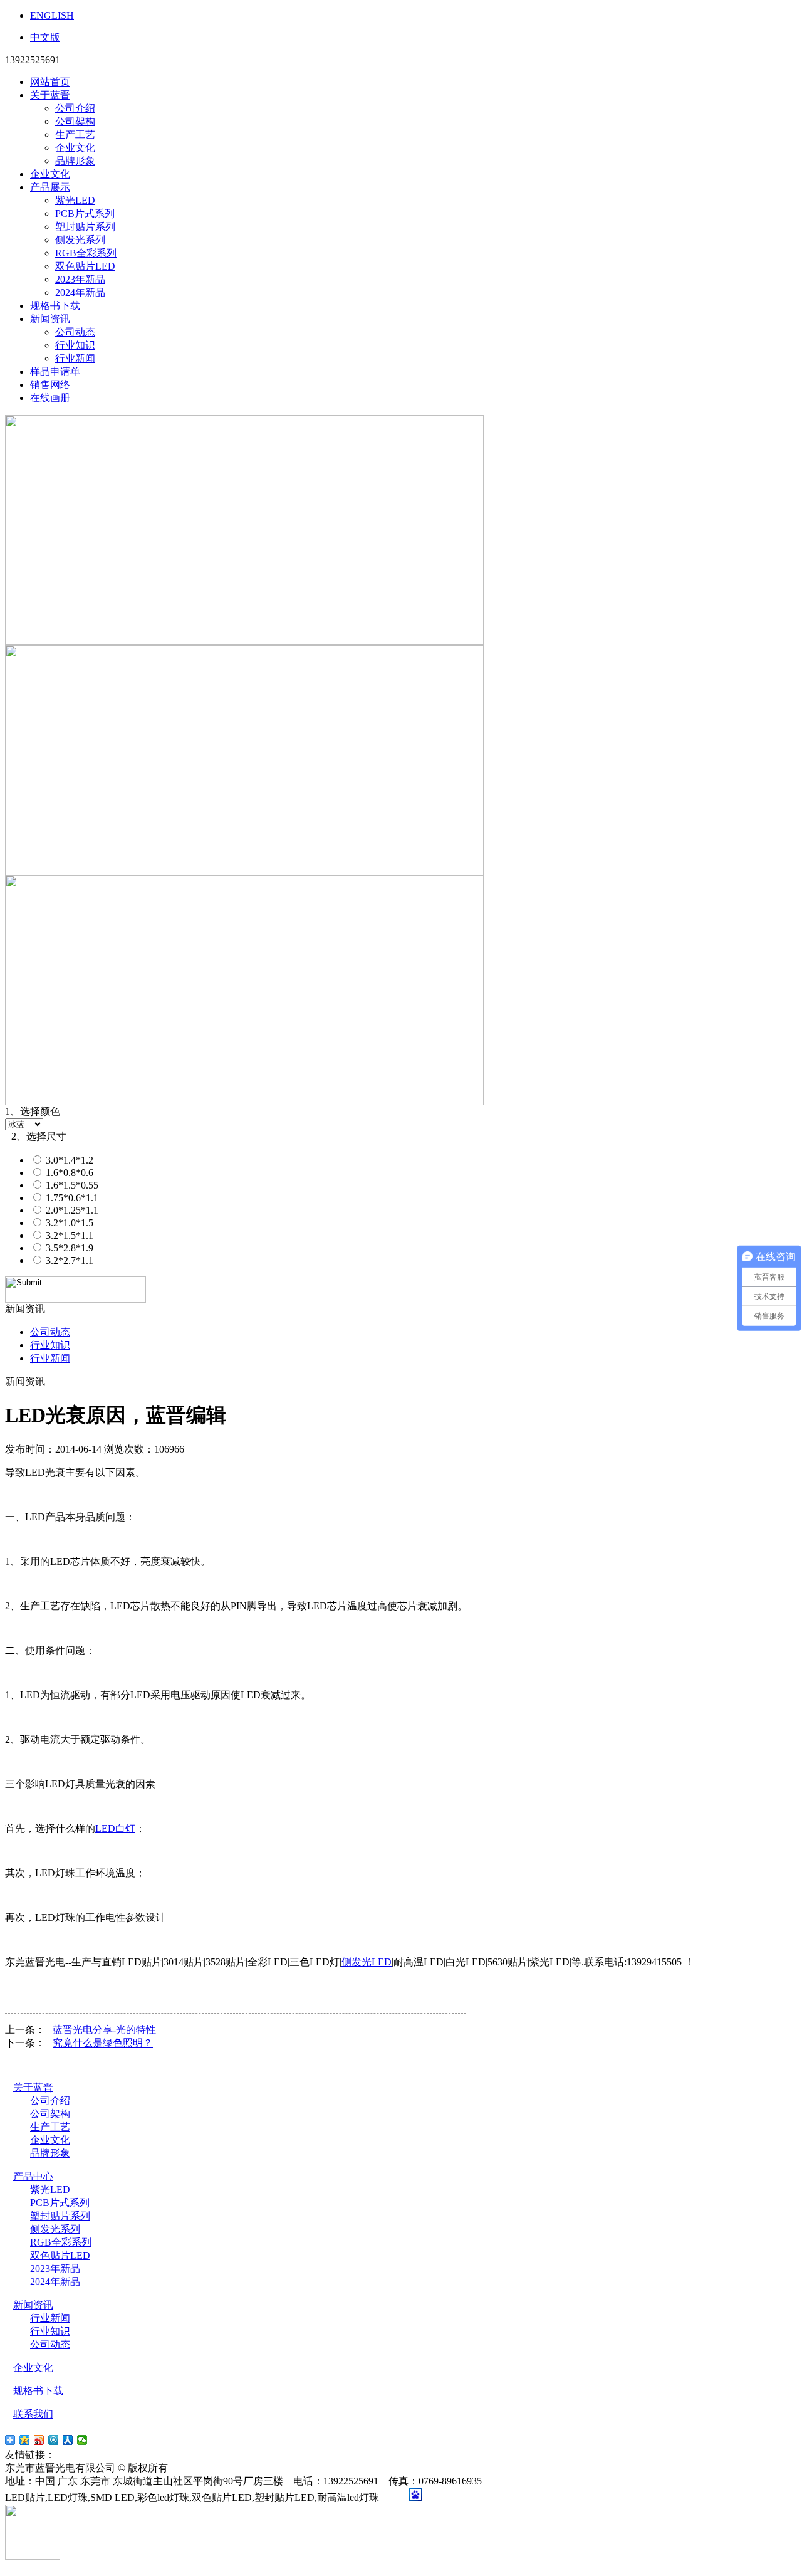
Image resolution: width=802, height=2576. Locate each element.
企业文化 (75, 148)
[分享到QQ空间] (25, 2440)
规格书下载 (55, 306)
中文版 (45, 37)
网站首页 (50, 82)
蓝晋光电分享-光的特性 (104, 2030)
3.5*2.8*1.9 (68, 1248)
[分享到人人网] (68, 2440)
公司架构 (75, 121)
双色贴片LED (85, 266)
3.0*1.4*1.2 (68, 1160)
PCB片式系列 (85, 213)
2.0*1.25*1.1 (71, 1210)
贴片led (74, 2455)
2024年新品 (80, 292)
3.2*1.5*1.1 (68, 1235)
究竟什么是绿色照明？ (103, 2043)
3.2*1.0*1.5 (68, 1223)
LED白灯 (115, 1828)
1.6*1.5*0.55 (71, 1185)
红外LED (122, 2455)
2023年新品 (80, 279)
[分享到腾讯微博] (54, 2440)
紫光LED (75, 200)
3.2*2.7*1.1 (68, 1260)
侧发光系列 (80, 240)
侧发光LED (367, 1962)
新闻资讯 (50, 319)
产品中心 (33, 2176)
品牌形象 (75, 161)
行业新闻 (75, 358)
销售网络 (50, 385)
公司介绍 (75, 108)
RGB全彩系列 (86, 253)
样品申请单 (55, 371)
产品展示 (50, 187)
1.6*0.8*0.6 (68, 1173)
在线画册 (50, 398)
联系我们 (33, 2414)
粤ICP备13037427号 (221, 2468)
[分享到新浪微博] (39, 2440)
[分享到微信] (82, 2440)
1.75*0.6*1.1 (71, 1198)
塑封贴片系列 (85, 227)
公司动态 (75, 332)
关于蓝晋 (50, 95)
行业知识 (75, 345)
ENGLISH (52, 15)
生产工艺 (75, 134)
